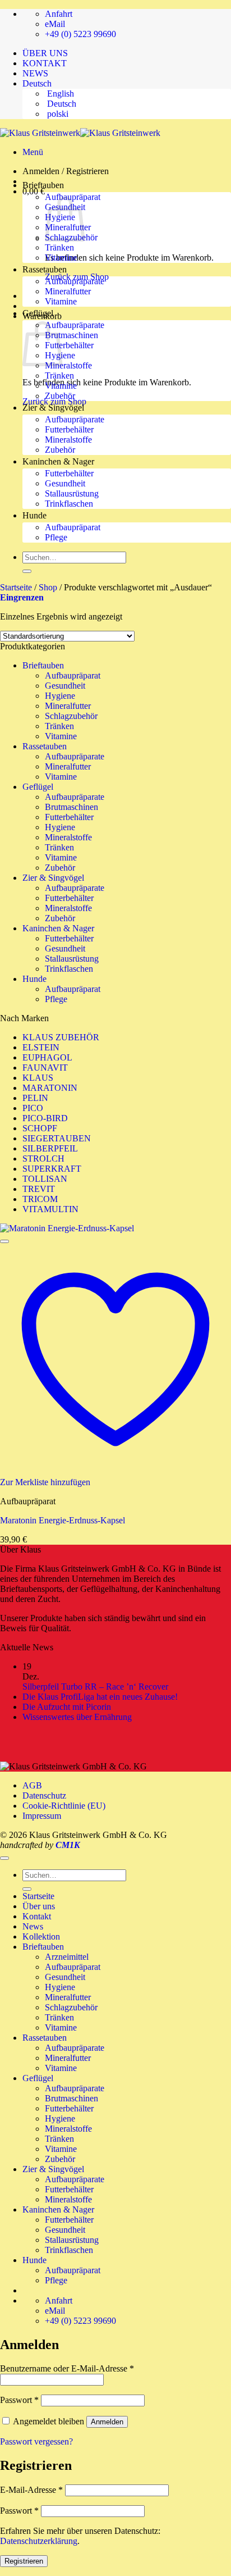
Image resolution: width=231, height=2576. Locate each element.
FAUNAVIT (45, 1068)
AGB (32, 1785)
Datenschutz (44, 1796)
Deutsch (38, 83)
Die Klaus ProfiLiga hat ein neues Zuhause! (100, 1697)
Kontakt (37, 1916)
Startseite (16, 587)
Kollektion (41, 1936)
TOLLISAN (45, 1179)
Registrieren (24, 2561)
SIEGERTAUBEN (57, 1138)
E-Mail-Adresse (31, 2490)
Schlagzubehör (71, 716)
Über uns (39, 1906)
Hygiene (60, 696)
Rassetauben (45, 269)
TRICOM (40, 1199)
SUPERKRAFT (52, 1169)
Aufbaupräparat (73, 527)
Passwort (19, 2400)
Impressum (42, 1816)
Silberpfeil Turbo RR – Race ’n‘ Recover (95, 1687)
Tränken (59, 247)
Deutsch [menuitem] (61, 104)
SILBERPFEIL (50, 1148)
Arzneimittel (67, 1957)
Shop (48, 587)
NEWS (35, 73)
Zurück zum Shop (54, 401)
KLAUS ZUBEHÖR (61, 1037)
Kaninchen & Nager (58, 461)
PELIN (35, 1098)
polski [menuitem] (57, 114)
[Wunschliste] (4, 1241)
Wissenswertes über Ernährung (77, 1717)
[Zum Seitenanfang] (4, 1858)
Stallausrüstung (72, 493)
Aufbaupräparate (75, 281)
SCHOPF (40, 1128)
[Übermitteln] (27, 571)
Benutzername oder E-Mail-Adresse (67, 2368)
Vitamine (61, 258)
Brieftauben (43, 185)
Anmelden (107, 2422)
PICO (33, 1108)
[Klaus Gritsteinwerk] (80, 133)
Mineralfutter (68, 291)
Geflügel (38, 313)
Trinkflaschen (69, 504)
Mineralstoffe (68, 365)
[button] (33, 152)
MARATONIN (50, 1088)
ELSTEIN (41, 1047)
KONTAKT (45, 63)
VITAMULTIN (50, 1209)
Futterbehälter (69, 345)
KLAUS (38, 1078)
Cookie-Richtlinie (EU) (64, 1806)
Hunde (34, 515)
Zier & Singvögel (53, 408)
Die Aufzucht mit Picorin (68, 1707)
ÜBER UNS (45, 53)
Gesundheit (65, 483)
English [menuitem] (59, 94)
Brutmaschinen (71, 335)
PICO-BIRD (45, 1118)
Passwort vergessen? (36, 2441)
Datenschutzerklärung (39, 2541)
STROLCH (43, 1159)
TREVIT (39, 1189)
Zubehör (60, 396)
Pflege (56, 537)
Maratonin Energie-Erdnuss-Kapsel (63, 1520)
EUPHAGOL (47, 1057)
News (33, 1926)
